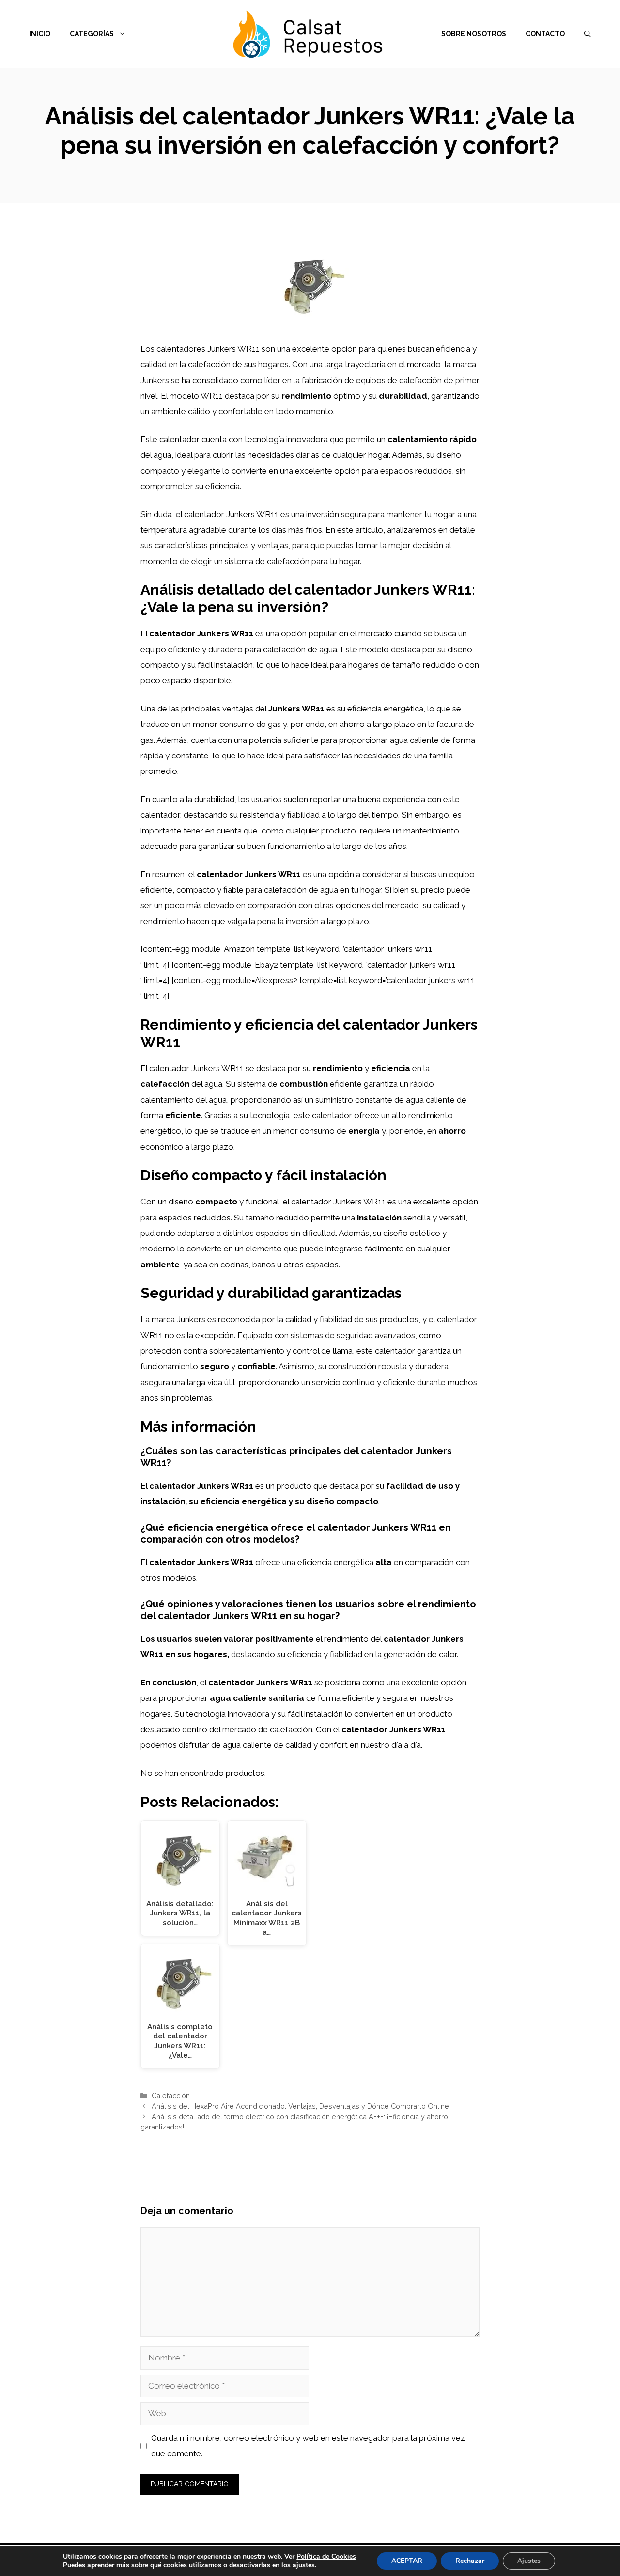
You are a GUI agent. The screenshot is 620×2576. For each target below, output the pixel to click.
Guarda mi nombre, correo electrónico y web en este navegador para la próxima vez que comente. (308, 2446)
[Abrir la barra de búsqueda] (588, 34)
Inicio (40, 34)
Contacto (545, 34)
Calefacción (171, 2095)
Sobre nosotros (474, 34)
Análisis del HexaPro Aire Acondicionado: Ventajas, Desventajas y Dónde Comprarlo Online (300, 2106)
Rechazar (470, 2561)
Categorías (92, 34)
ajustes (304, 2565)
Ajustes (529, 2561)
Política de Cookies (326, 2556)
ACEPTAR (407, 2561)
